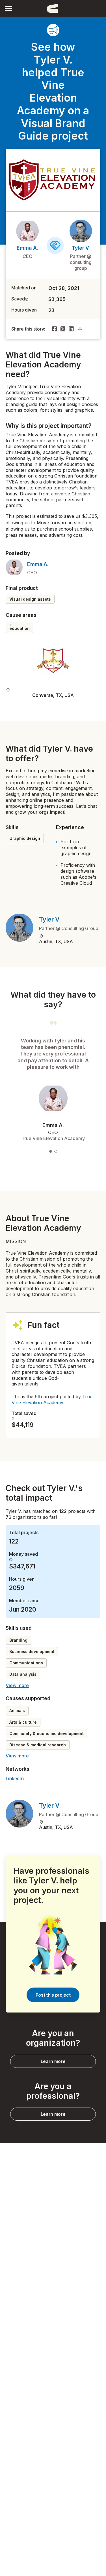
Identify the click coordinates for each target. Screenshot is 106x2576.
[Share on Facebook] (55, 329)
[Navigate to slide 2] (56, 1151)
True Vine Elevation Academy (52, 1400)
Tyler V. (81, 248)
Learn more (53, 2061)
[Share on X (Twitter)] (63, 329)
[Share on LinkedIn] (71, 329)
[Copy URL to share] (80, 329)
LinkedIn (15, 1778)
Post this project (53, 1995)
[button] (8, 8)
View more (17, 1685)
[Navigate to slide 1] (51, 1151)
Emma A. (27, 248)
